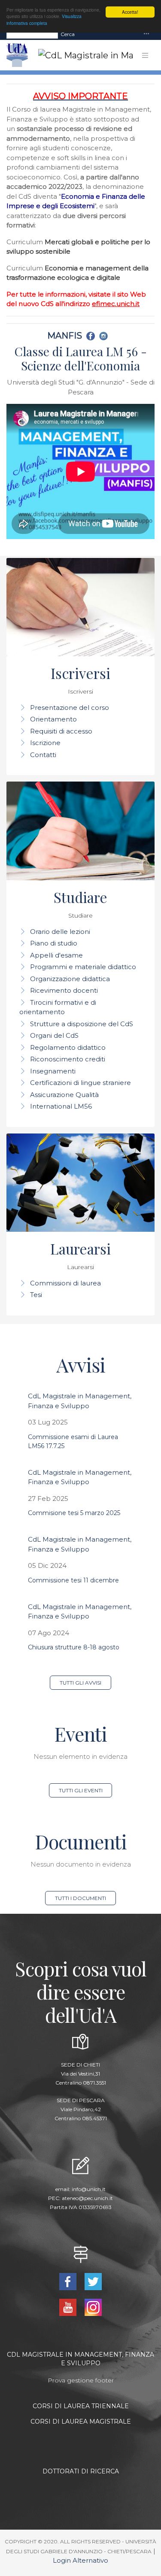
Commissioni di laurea (65, 1283)
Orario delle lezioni (60, 932)
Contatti (43, 755)
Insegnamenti (53, 1071)
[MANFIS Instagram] (105, 336)
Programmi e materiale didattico (83, 967)
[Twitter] (93, 2281)
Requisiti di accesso (61, 731)
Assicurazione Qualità (64, 1095)
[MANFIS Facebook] (92, 336)
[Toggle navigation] (146, 34)
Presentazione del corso (70, 708)
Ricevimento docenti (64, 990)
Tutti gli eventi (81, 1790)
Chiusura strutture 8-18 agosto (74, 1647)
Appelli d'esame (56, 955)
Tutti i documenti (80, 1898)
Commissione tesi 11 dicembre (73, 1580)
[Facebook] (69, 2281)
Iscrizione (45, 743)
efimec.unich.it (116, 304)
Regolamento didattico (68, 1047)
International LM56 (61, 1106)
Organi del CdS (54, 1035)
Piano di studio (54, 943)
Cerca (68, 34)
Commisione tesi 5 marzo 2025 (74, 1513)
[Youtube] (69, 2307)
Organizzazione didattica (70, 979)
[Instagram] (93, 2307)
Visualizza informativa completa (44, 19)
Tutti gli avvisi (80, 1683)
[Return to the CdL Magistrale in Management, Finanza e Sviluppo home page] (79, 55)
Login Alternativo (80, 2560)
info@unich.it (89, 2189)
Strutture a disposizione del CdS (82, 1024)
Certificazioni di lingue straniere (80, 1083)
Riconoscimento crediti (68, 1059)
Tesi (36, 1295)
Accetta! (130, 12)
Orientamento (53, 719)
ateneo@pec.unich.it (87, 2198)
